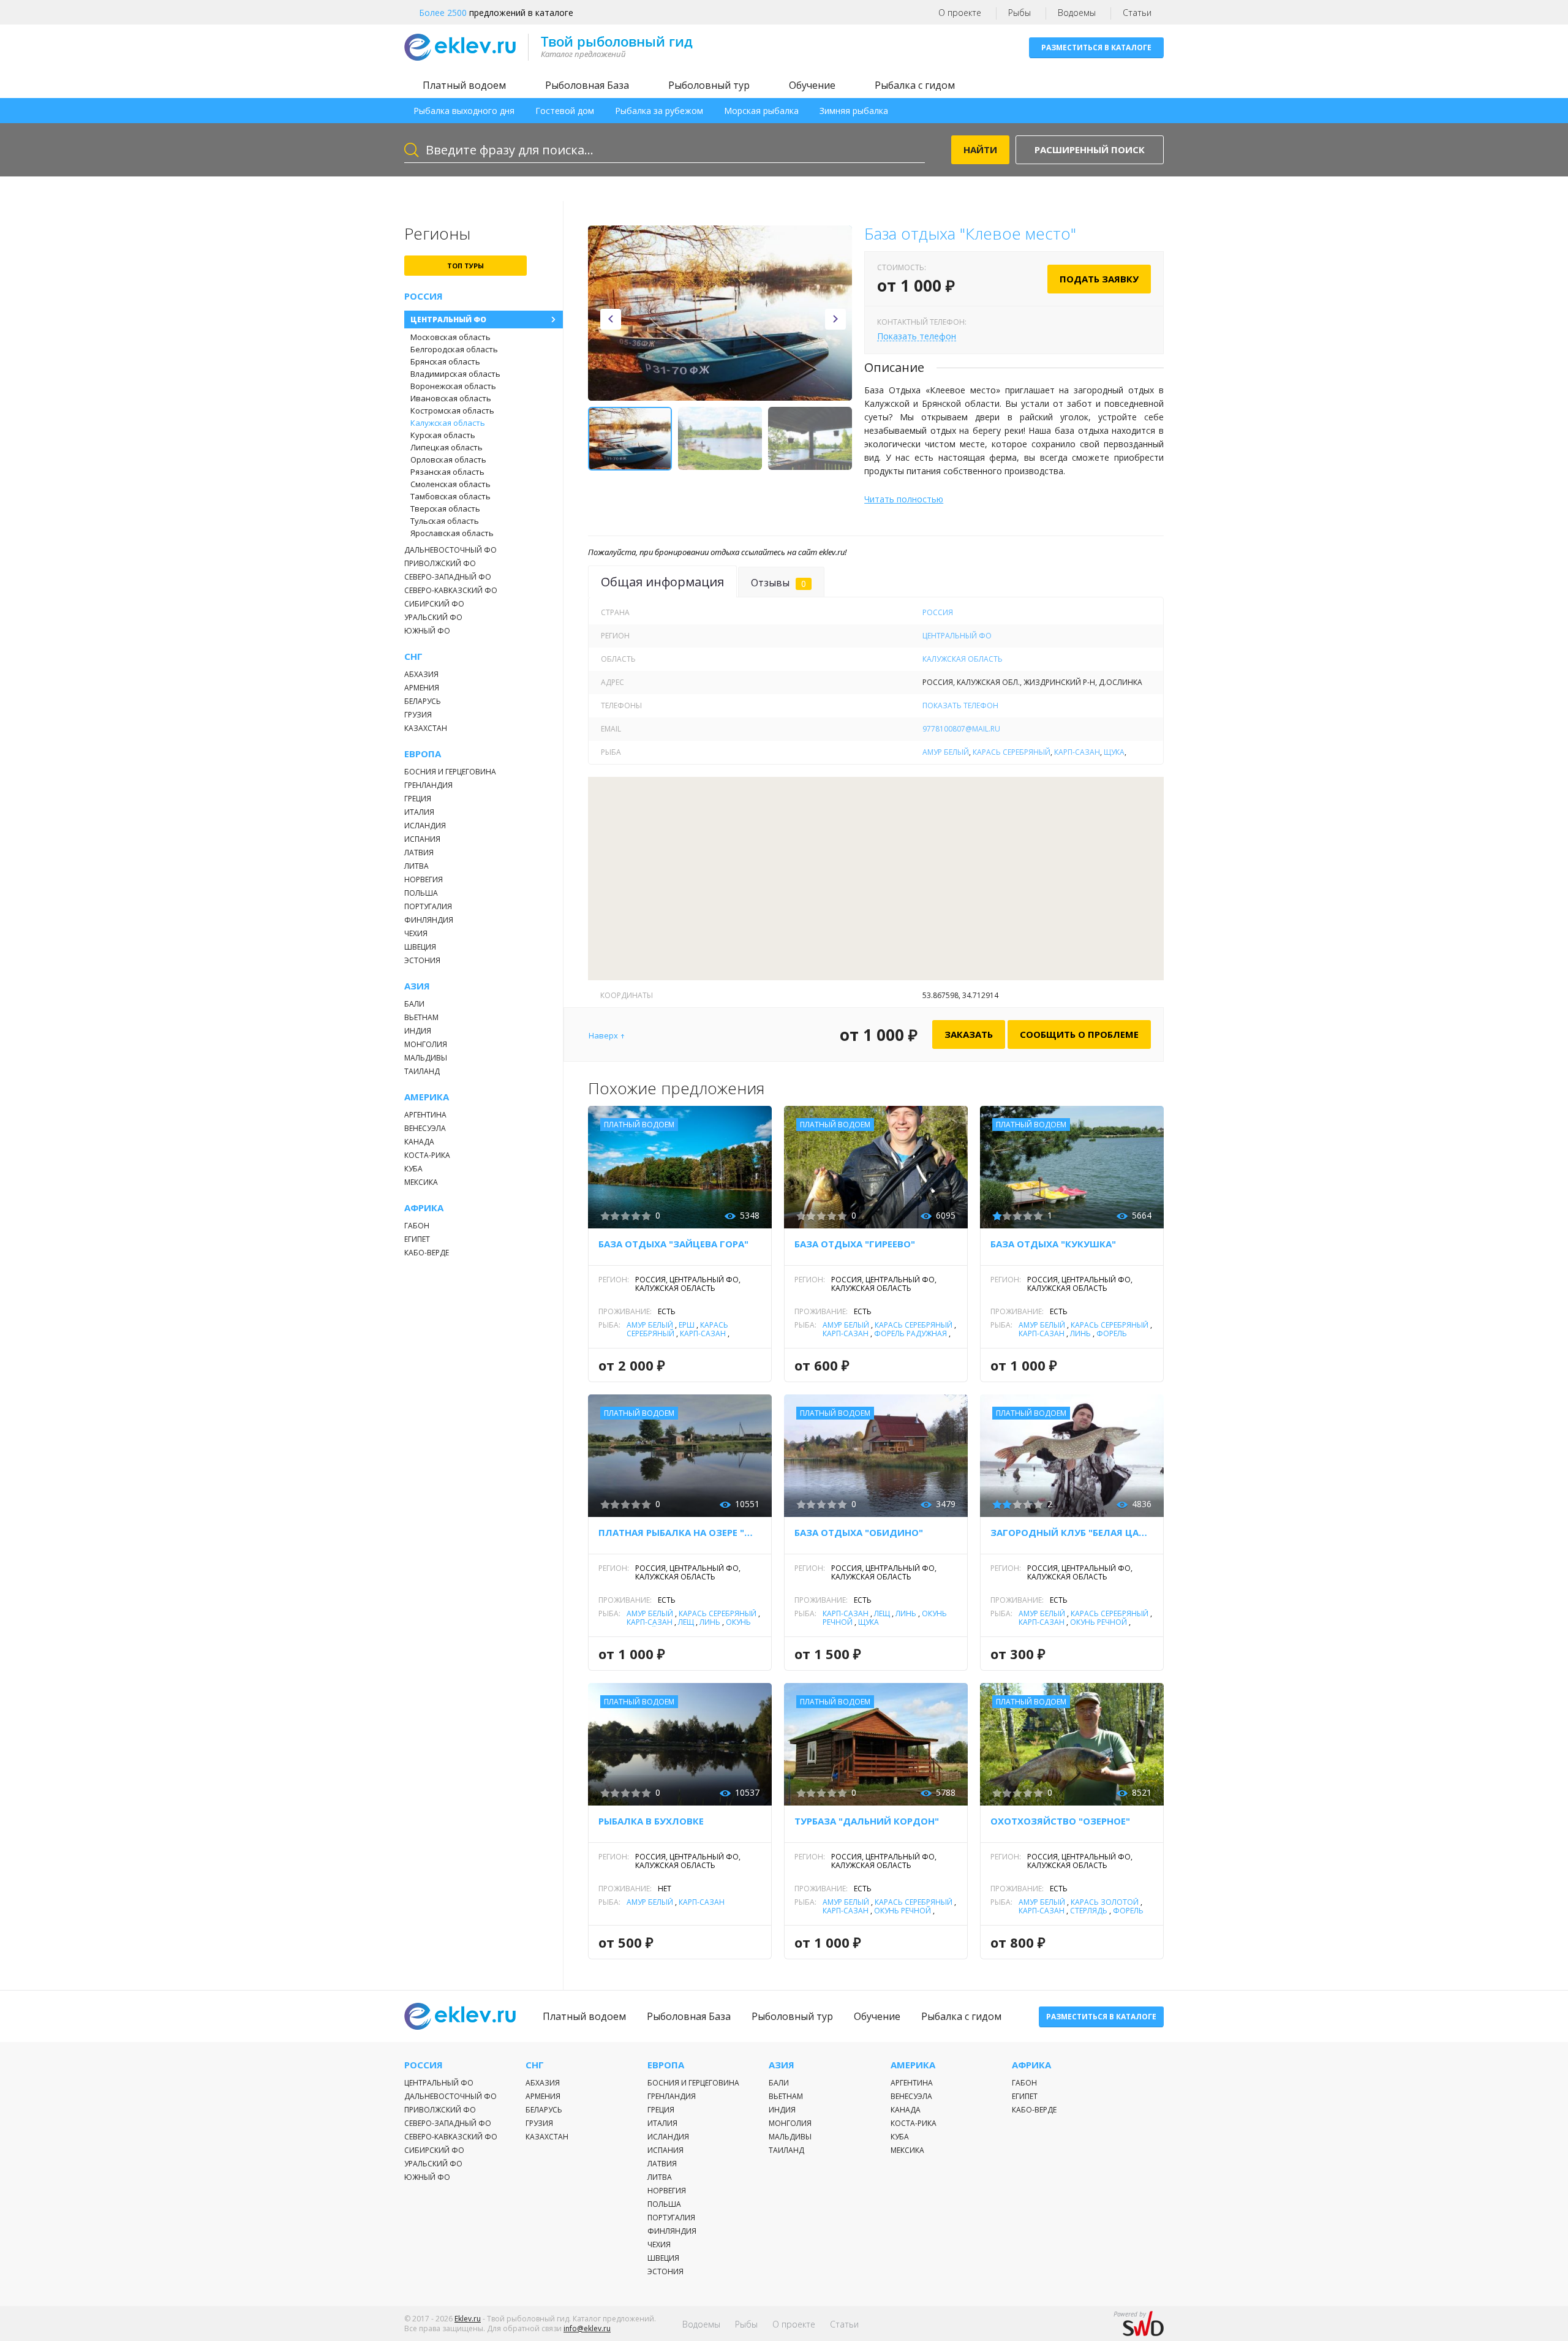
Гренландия (428, 785)
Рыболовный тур (709, 85)
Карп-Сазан (1077, 752)
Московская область (450, 337)
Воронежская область (453, 386)
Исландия (425, 826)
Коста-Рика (427, 1155)
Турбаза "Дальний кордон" (867, 1821)
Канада (419, 1142)
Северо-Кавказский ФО (451, 590)
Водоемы (1077, 13)
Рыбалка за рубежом (659, 111)
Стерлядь (1089, 1911)
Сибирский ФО (434, 604)
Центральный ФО (448, 320)
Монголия (426, 1044)
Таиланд (422, 1071)
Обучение (812, 85)
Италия (419, 812)
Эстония (422, 960)
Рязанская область (447, 472)
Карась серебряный (1012, 752)
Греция (418, 799)
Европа (423, 754)
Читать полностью (904, 499)
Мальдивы (426, 1058)
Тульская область (445, 521)
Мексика (421, 1182)
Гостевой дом (565, 111)
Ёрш (687, 1325)
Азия (417, 986)
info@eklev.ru (587, 2328)
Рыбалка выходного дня (464, 111)
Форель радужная (910, 1333)
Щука (1114, 752)
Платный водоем (464, 85)
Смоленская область (450, 484)
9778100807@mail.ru (961, 729)
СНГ (413, 656)
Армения (422, 688)
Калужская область (448, 423)
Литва (417, 866)
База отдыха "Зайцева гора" (673, 1244)
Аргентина (425, 1115)
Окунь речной (1099, 1622)
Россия (424, 296)
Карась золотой (1105, 1902)
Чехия (416, 933)
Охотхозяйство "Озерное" (1060, 1821)
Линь (1080, 1333)
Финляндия (429, 920)
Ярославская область (452, 533)
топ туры (466, 266)
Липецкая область (447, 447)
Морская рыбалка (761, 111)
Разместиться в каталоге (1096, 47)
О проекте (960, 13)
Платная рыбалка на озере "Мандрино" (680, 1532)
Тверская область (445, 509)
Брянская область (445, 361)
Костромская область (452, 410)
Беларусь (423, 701)
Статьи (1137, 13)
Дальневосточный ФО (450, 550)
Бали (414, 1004)
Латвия (419, 853)
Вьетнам (421, 1017)
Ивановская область (451, 398)
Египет (417, 1239)
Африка (424, 1208)
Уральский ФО (433, 617)
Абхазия (421, 674)
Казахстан (426, 728)
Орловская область (448, 460)
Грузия (418, 715)
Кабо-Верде (427, 1253)
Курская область (443, 435)
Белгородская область (454, 349)
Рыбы (1020, 13)
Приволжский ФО (440, 563)
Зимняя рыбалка (854, 111)
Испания (422, 839)
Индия (418, 1031)
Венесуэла (425, 1128)
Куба (413, 1169)
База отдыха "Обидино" (859, 1532)
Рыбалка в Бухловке (651, 1821)
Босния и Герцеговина (450, 772)
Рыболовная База (587, 85)
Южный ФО (427, 631)
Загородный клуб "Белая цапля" (1072, 1532)
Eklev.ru (468, 2319)
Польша (421, 893)
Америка (427, 1097)
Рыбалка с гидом (915, 85)
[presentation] (611, 319)
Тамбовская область (450, 496)
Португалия (428, 906)
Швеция (420, 947)
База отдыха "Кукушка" (1053, 1244)
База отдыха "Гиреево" (855, 1244)
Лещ (686, 1622)
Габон (417, 1226)
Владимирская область (455, 374)
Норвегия (424, 879)
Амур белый (946, 752)
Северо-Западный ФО (448, 577)
